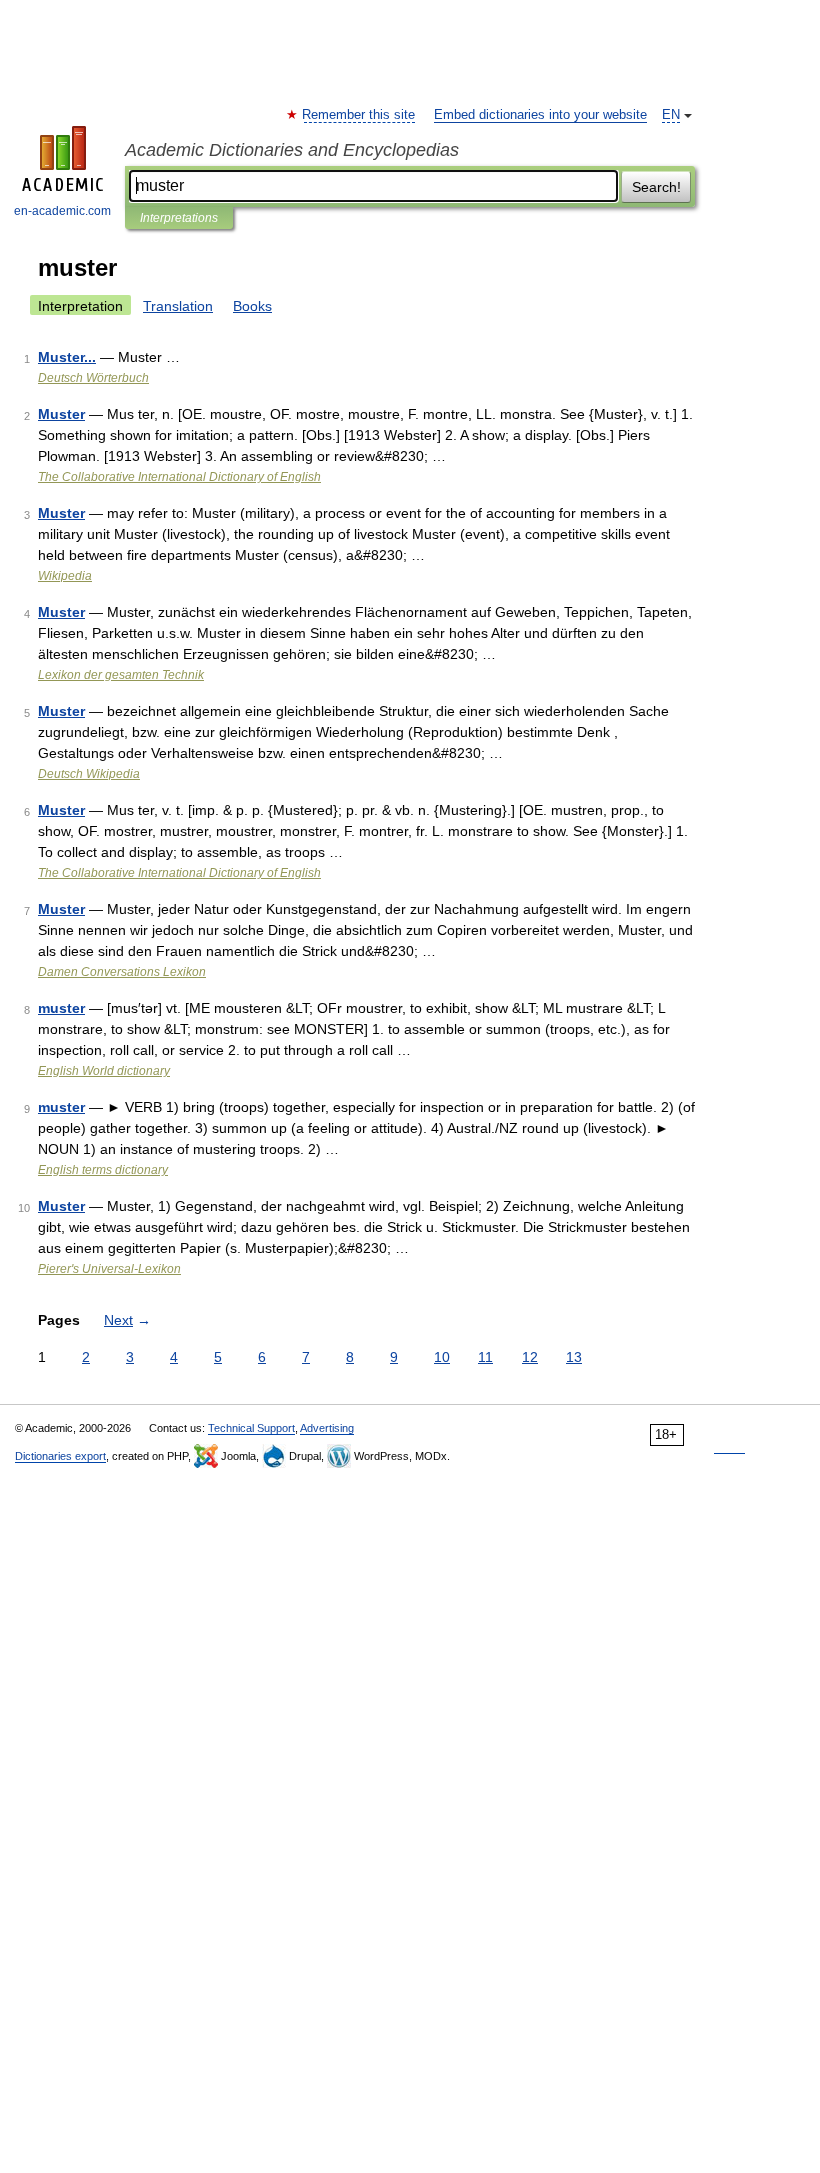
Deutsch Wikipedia (89, 774)
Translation (178, 306)
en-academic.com (62, 211)
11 (485, 1357)
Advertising (327, 1428)
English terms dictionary (103, 1170)
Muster (61, 414)
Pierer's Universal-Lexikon (109, 1269)
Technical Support (251, 1428)
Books (252, 306)
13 (574, 1357)
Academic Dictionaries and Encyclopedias (292, 150)
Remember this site (359, 115)
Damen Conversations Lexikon (122, 972)
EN (671, 115)
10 (442, 1357)
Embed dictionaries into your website (540, 115)
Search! (656, 187)
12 (530, 1357)
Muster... (67, 357)
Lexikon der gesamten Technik (121, 675)
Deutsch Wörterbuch (93, 378)
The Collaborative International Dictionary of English (179, 477)
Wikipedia (65, 576)
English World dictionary (104, 1071)
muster (61, 1008)
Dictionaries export (60, 1456)
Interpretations (179, 218)
